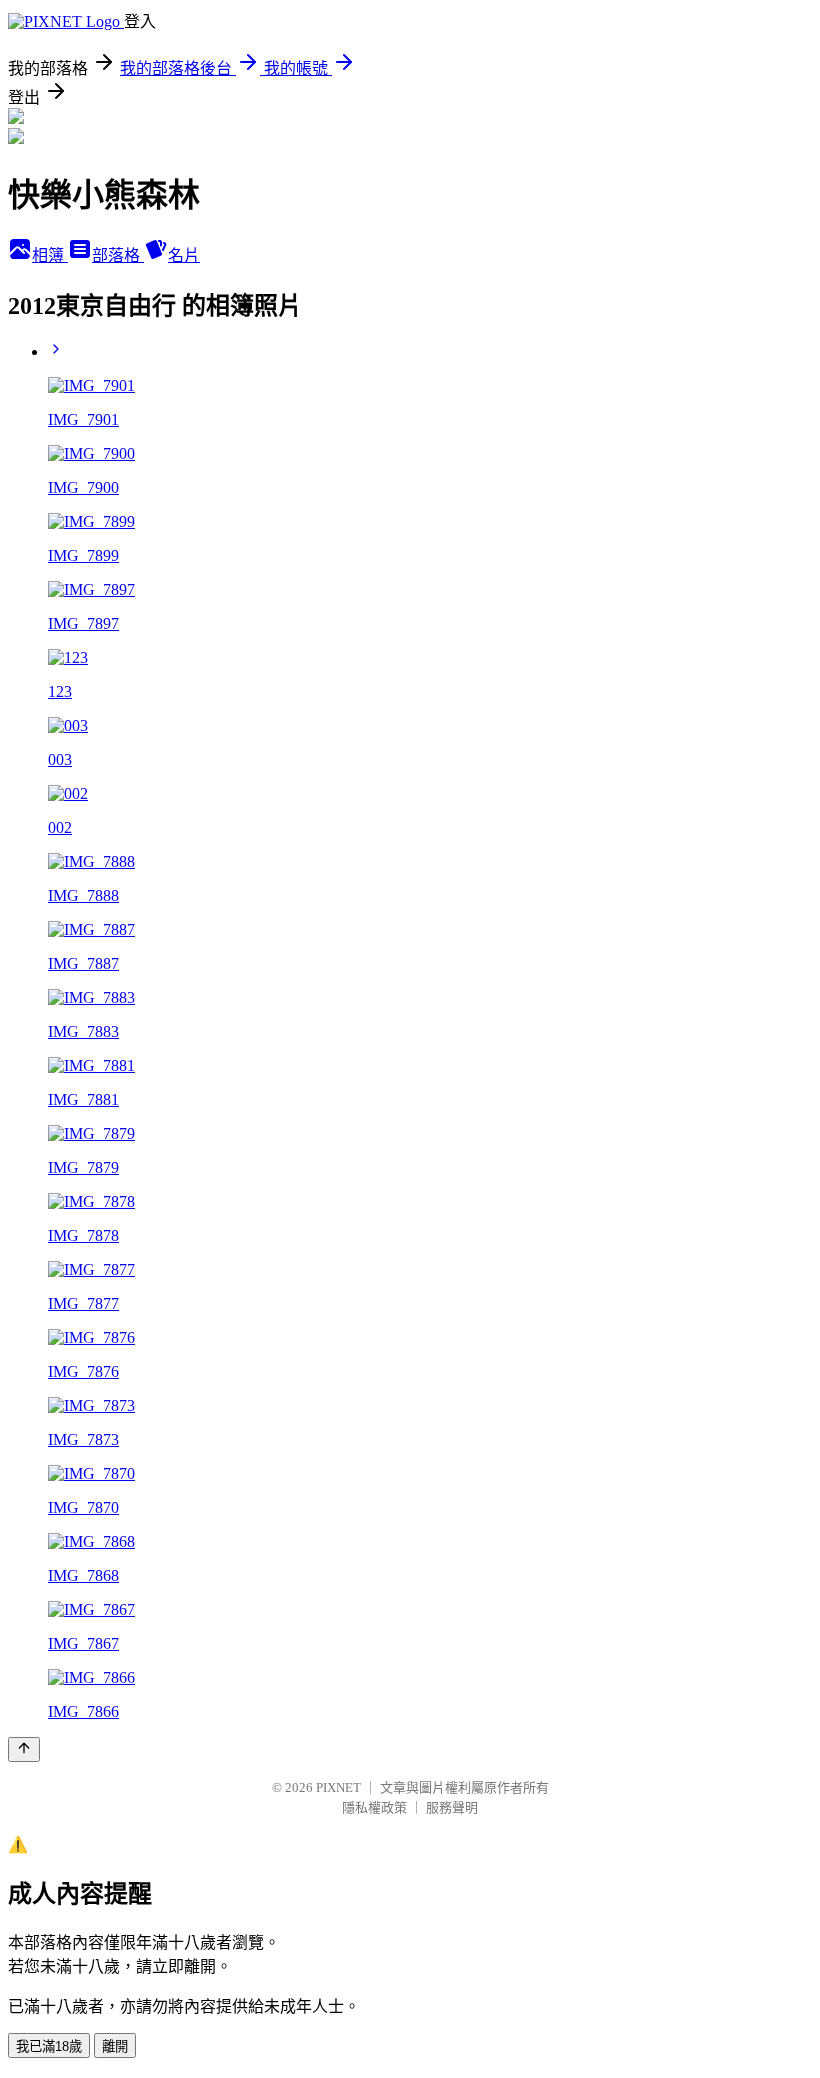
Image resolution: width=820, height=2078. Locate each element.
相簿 (50, 255)
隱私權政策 (374, 1807)
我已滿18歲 (49, 2046)
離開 (115, 2046)
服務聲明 (452, 1807)
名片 (184, 255)
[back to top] (24, 1749)
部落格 (118, 255)
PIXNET (338, 1787)
